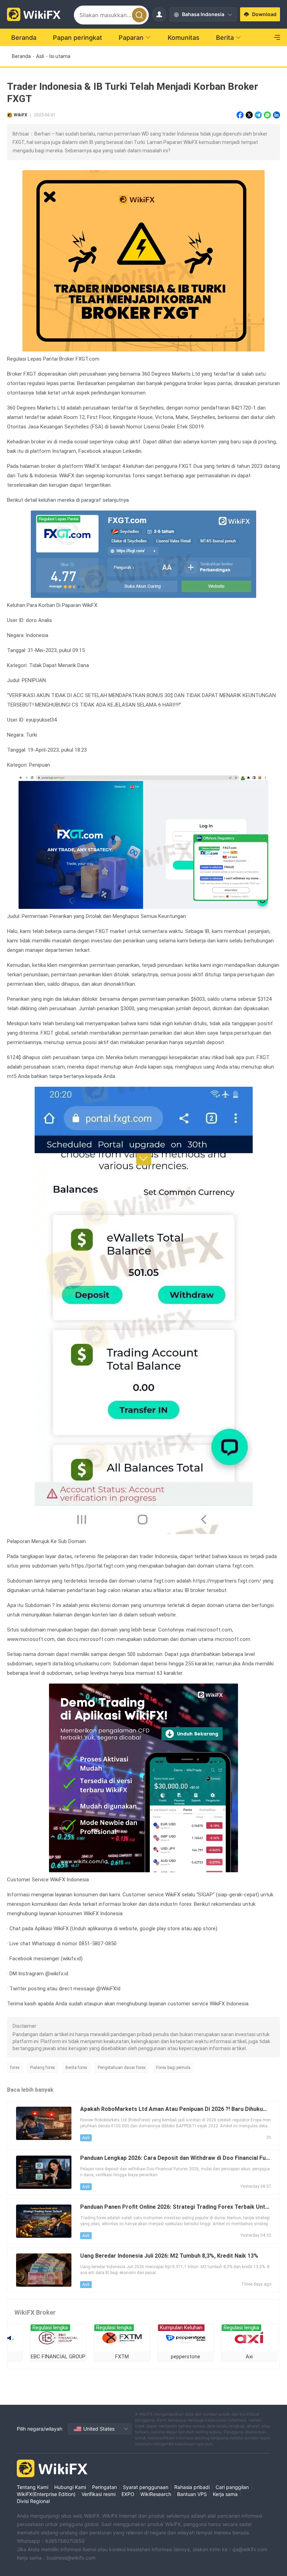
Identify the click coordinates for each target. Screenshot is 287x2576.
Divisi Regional (33, 2501)
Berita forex (76, 2068)
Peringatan (104, 2487)
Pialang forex (43, 2068)
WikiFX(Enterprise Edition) (46, 2494)
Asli (40, 56)
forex (15, 2068)
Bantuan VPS (192, 2494)
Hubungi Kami (70, 2487)
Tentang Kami (33, 2487)
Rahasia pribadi (192, 2487)
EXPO (128, 2494)
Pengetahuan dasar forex (122, 2068)
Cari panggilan (232, 2487)
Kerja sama (225, 2494)
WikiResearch (156, 2494)
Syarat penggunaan (146, 2487)
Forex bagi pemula (173, 2068)
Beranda (21, 56)
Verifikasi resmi (99, 2494)
